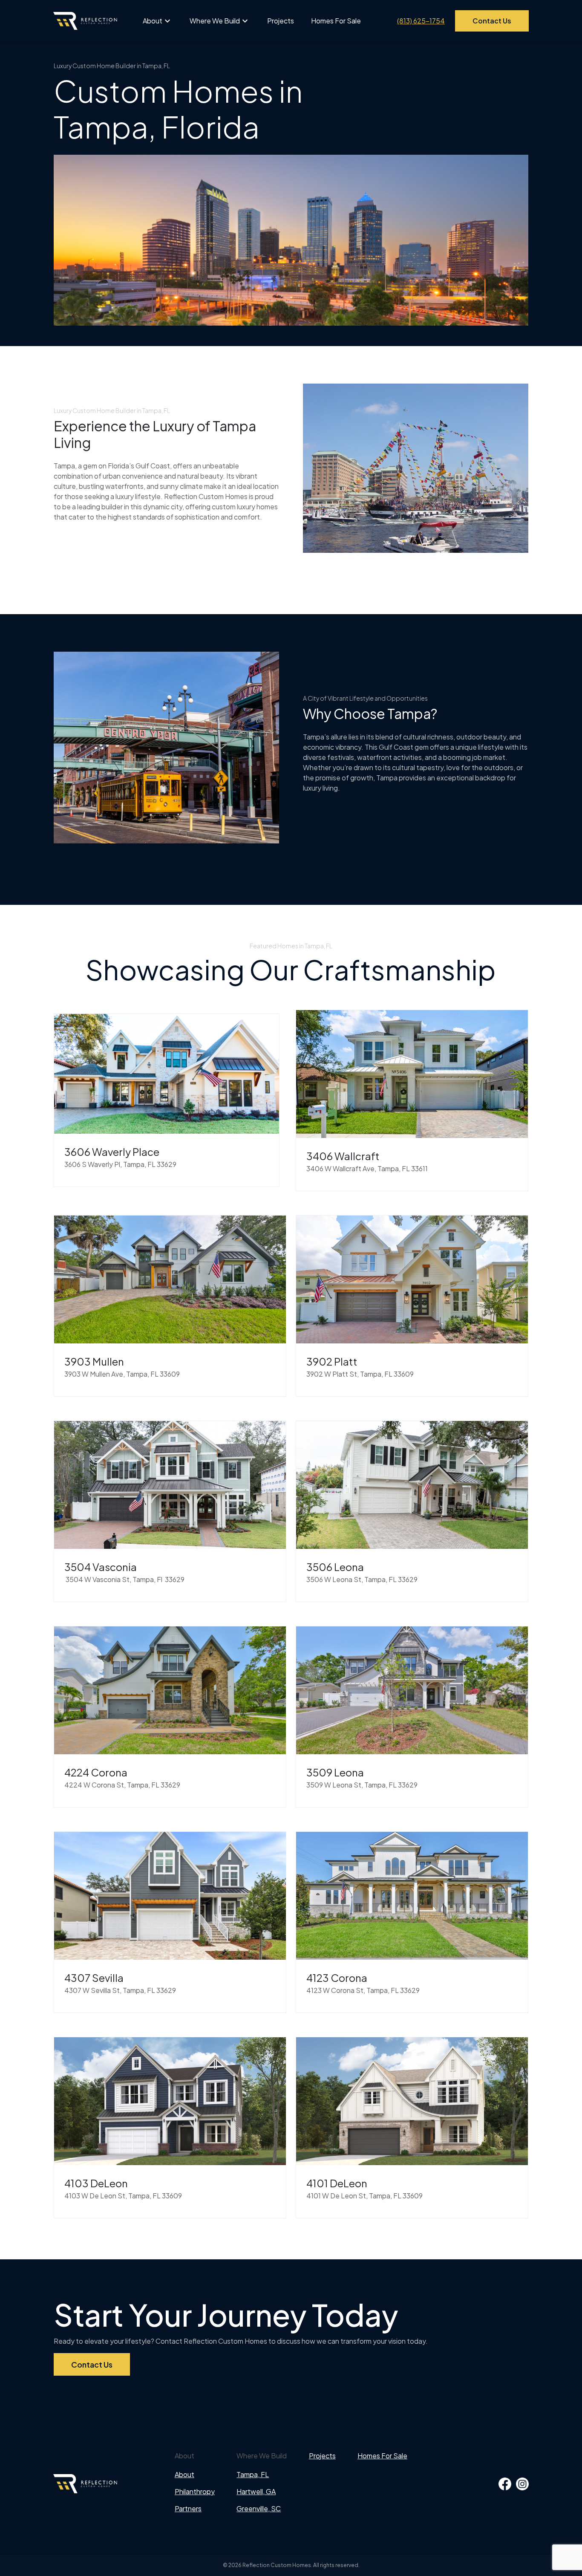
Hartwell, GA (256, 2491)
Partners (188, 2508)
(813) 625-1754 (421, 21)
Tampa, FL (253, 2474)
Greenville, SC (259, 2508)
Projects (281, 21)
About (153, 21)
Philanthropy (195, 2491)
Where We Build (215, 21)
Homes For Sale (336, 21)
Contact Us (492, 21)
